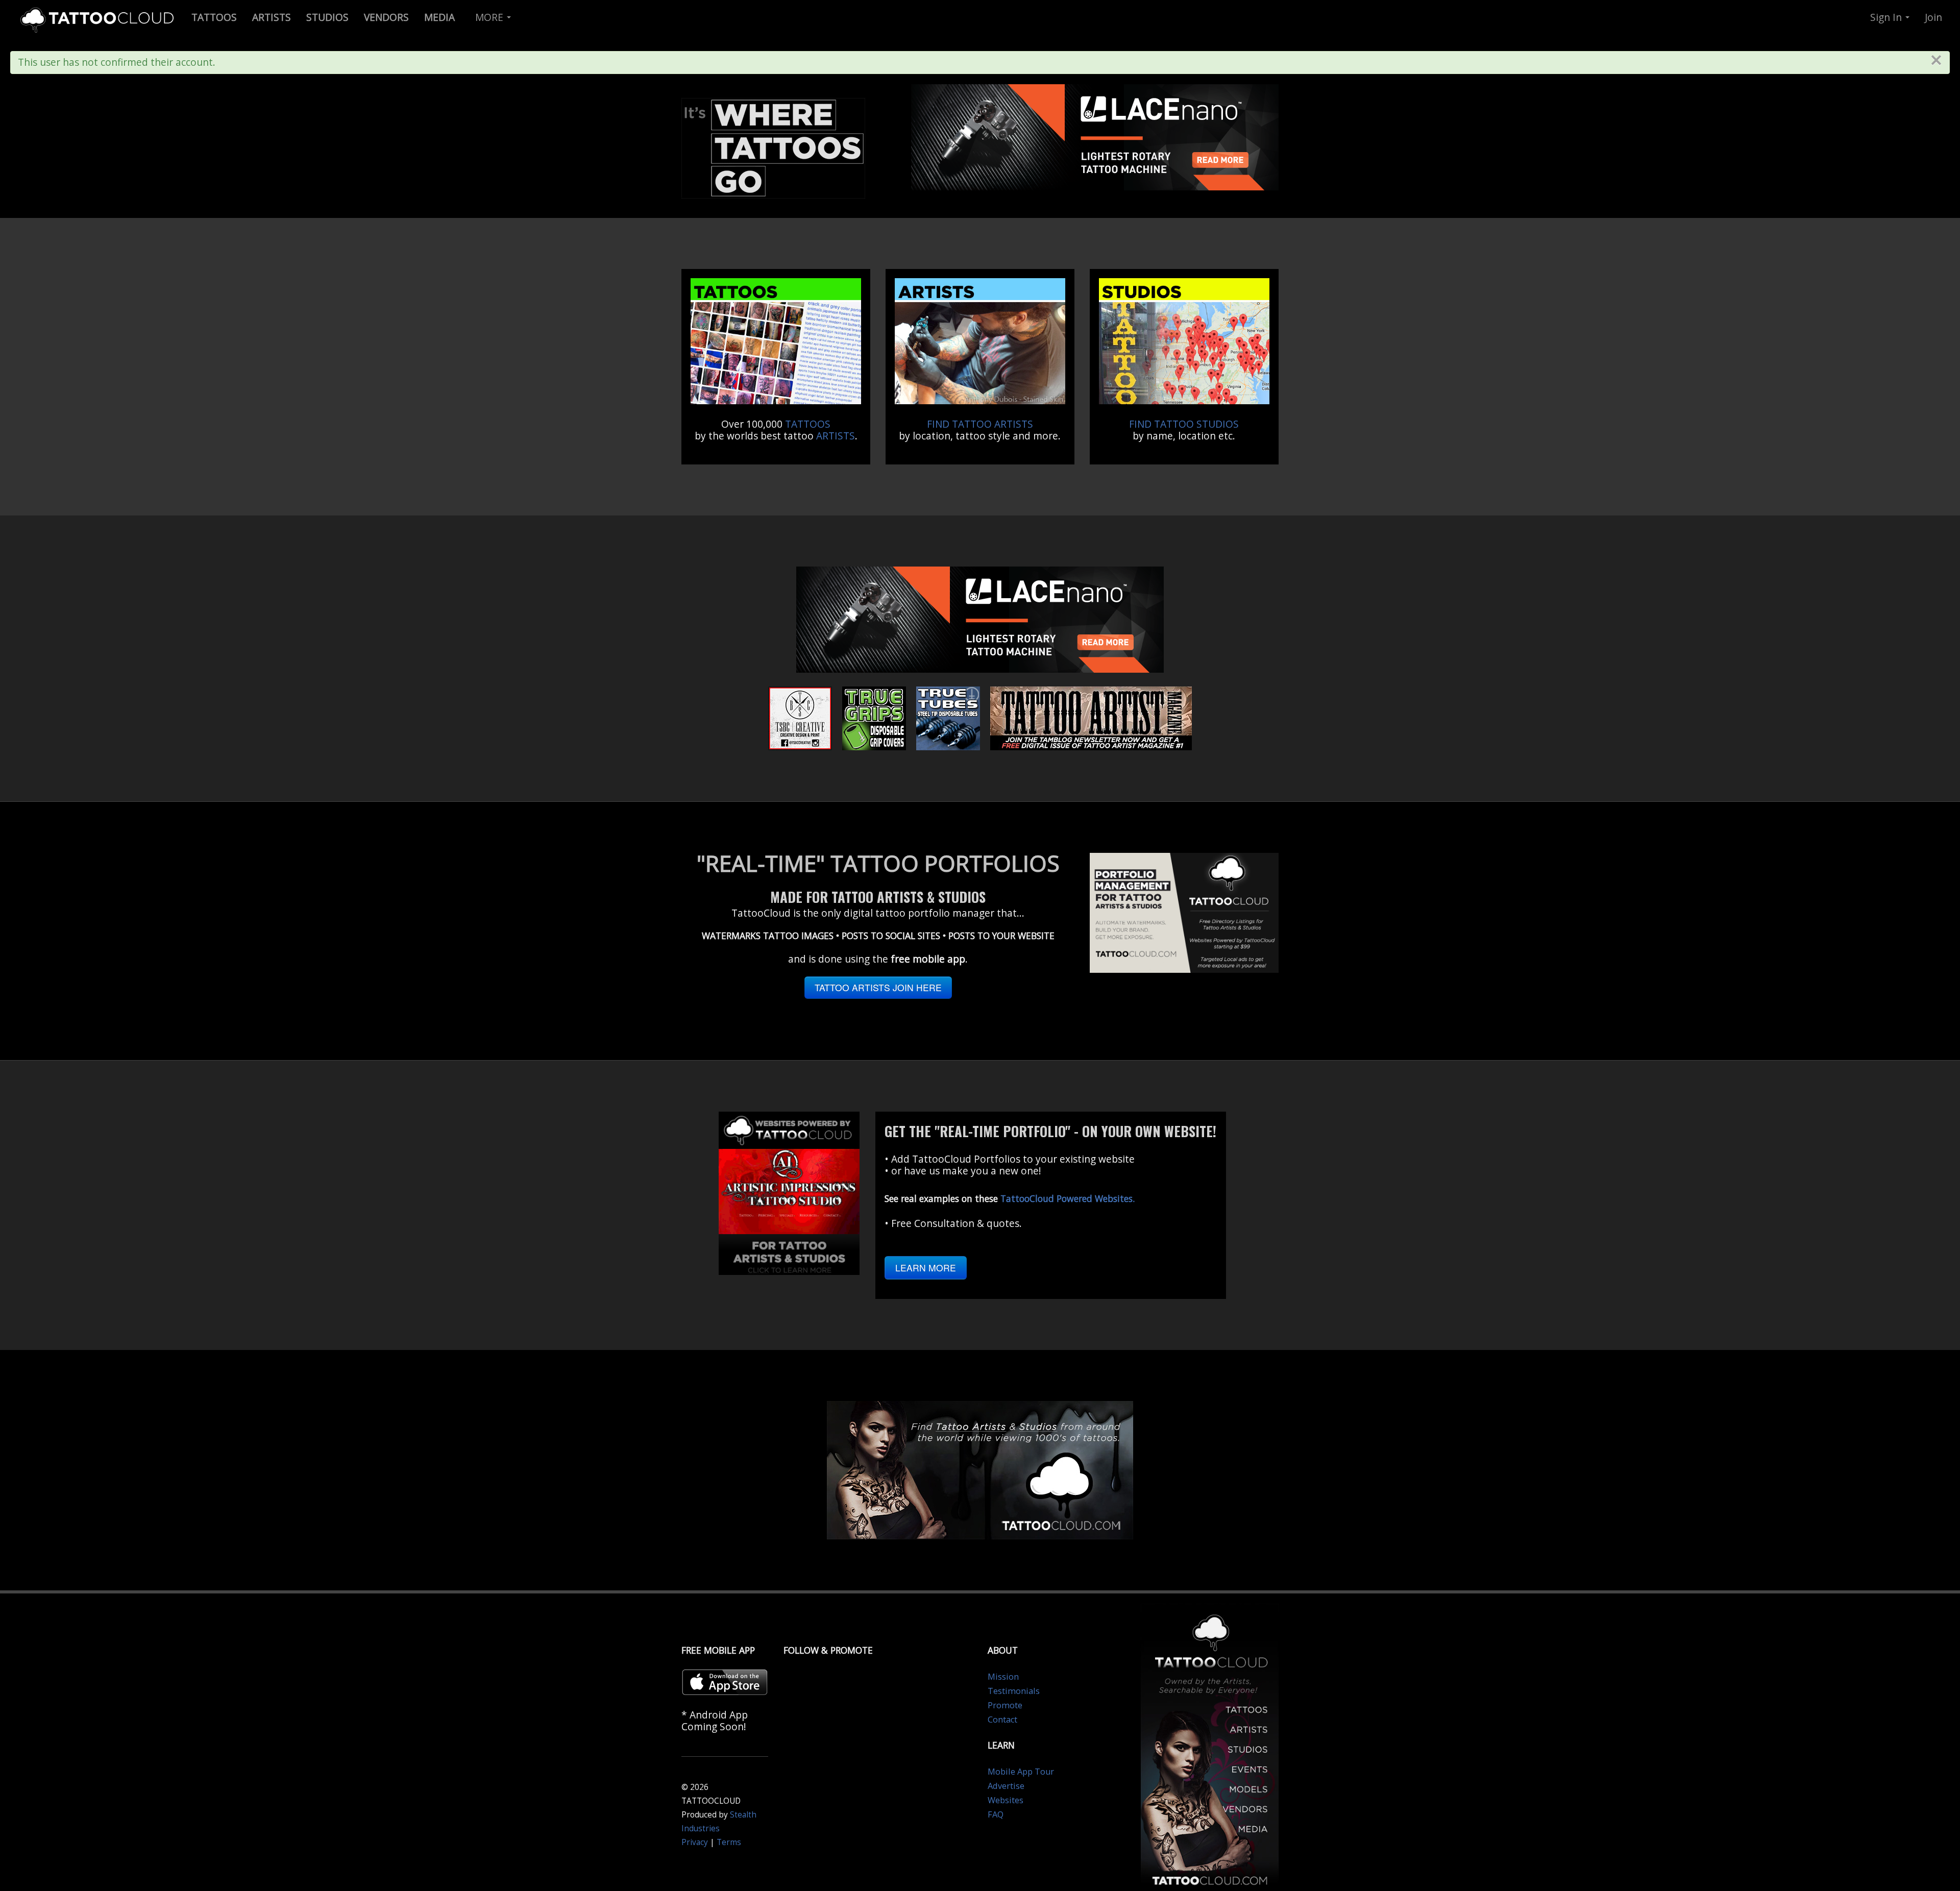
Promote (1005, 1705)
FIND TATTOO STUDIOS (1184, 424)
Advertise (1006, 1786)
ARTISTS (836, 436)
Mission (1003, 1677)
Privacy (695, 1842)
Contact (1002, 1720)
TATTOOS (808, 424)
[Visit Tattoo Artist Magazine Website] (1091, 717)
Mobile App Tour (1021, 1772)
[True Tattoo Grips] (874, 717)
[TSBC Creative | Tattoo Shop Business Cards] (800, 717)
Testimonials (1014, 1691)
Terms (729, 1842)
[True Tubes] (948, 717)
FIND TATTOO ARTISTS (980, 424)
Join (1933, 17)
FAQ (996, 1814)
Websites (1006, 1800)
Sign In (1887, 17)
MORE (491, 17)
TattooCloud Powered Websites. (1068, 1198)
